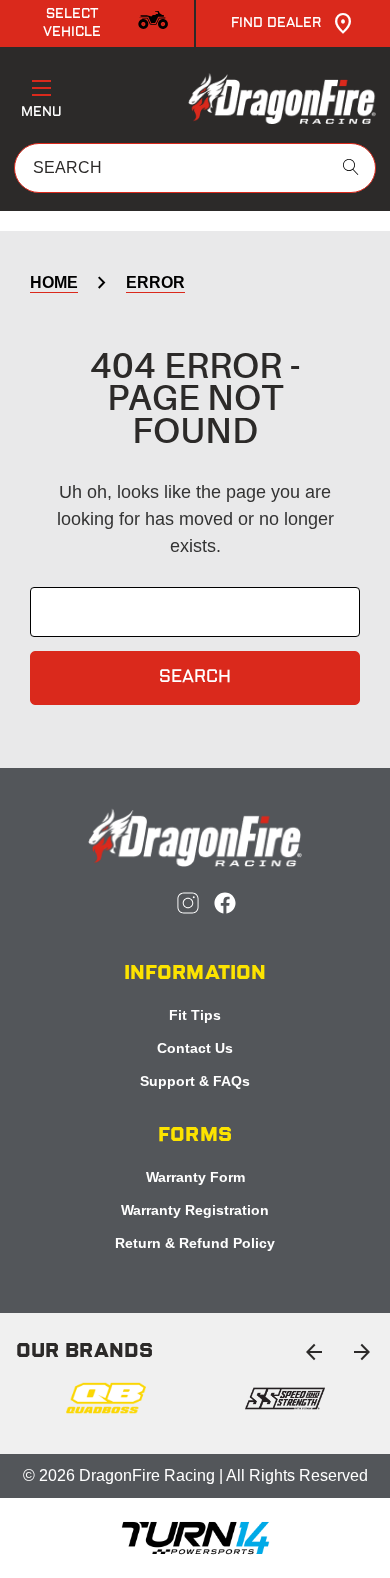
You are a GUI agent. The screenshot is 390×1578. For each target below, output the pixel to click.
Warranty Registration (195, 1210)
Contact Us (195, 1048)
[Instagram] (188, 903)
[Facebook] (225, 903)
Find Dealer (276, 23)
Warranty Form (195, 1177)
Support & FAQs (195, 1081)
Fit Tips (195, 1015)
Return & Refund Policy (195, 1243)
